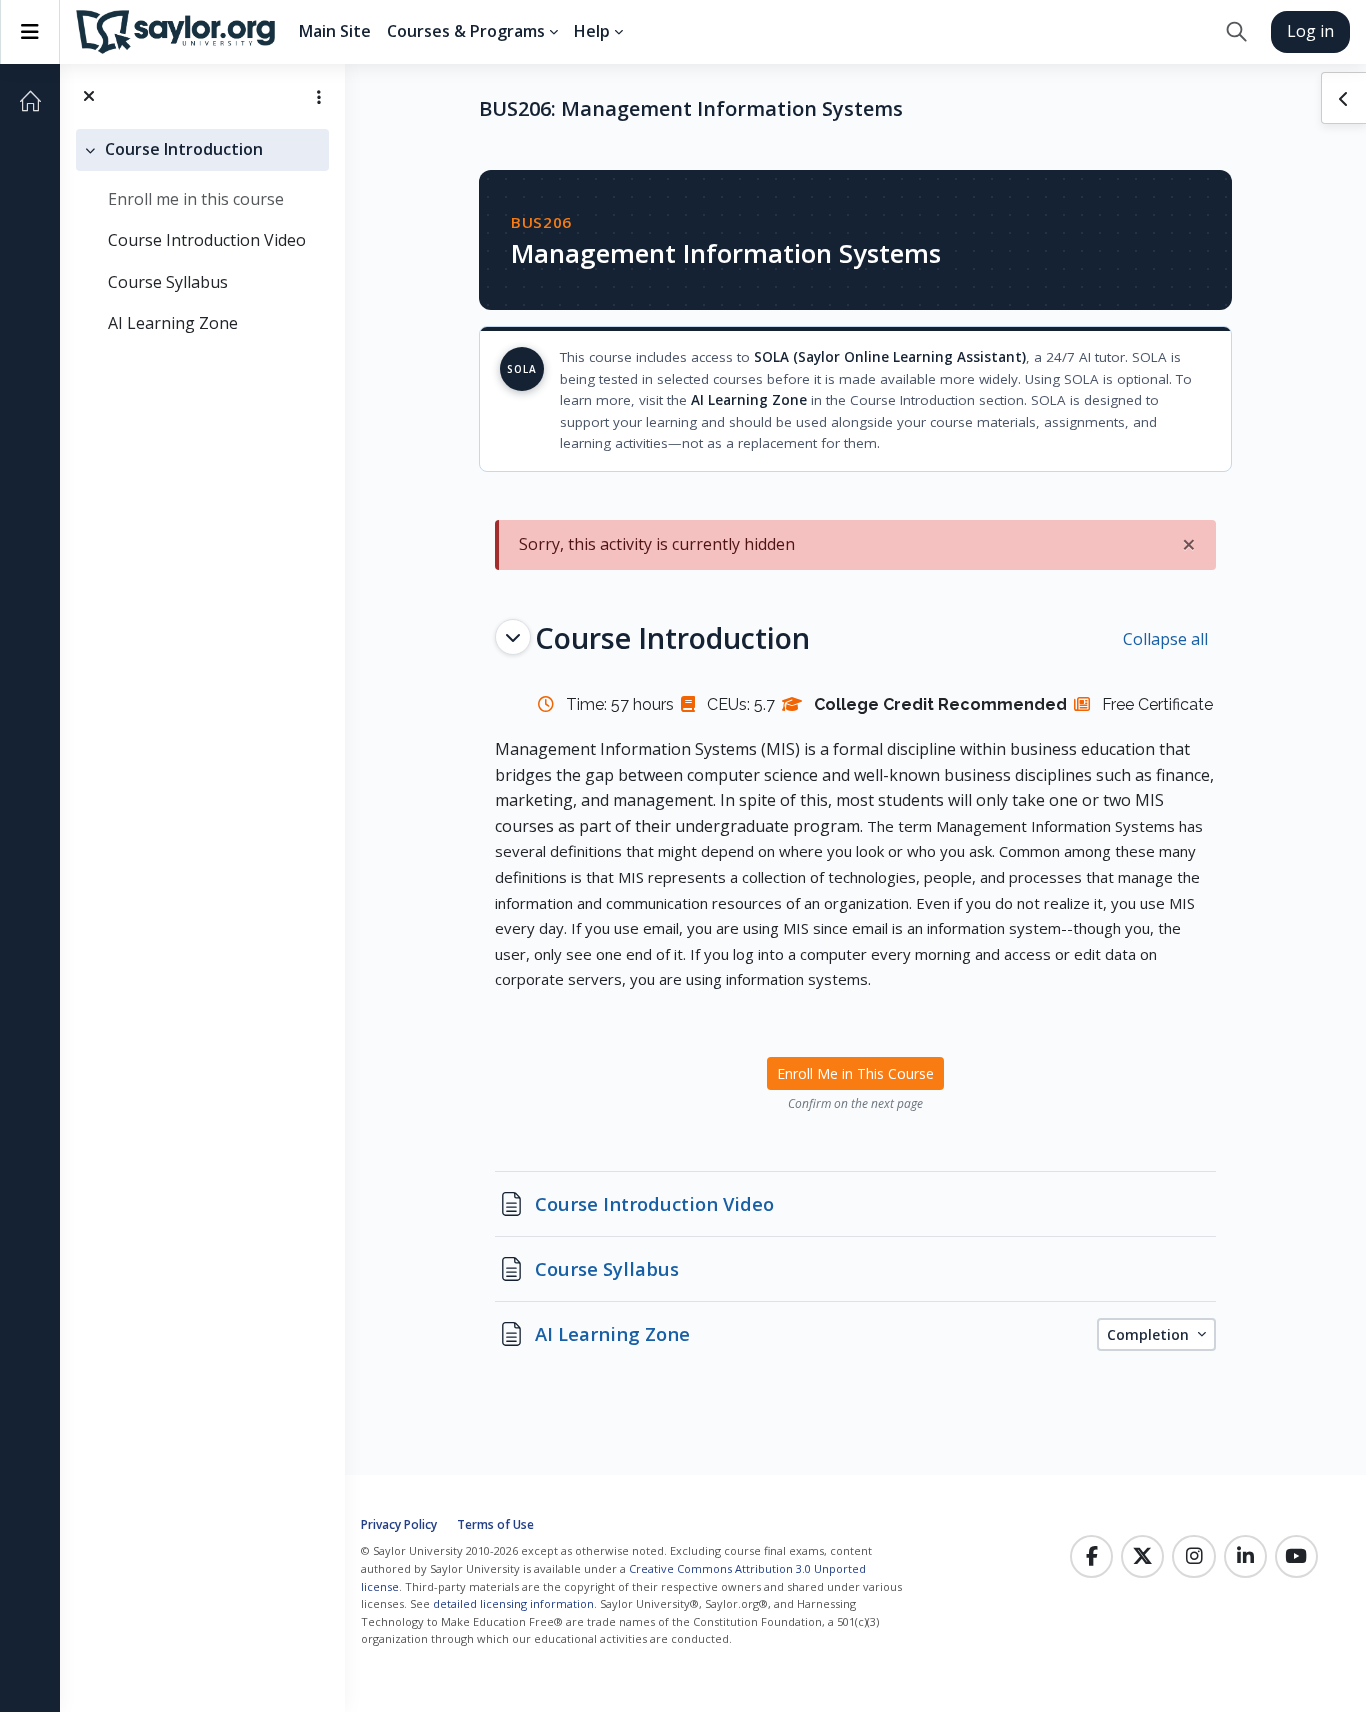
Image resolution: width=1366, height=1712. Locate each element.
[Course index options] (319, 97)
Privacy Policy (399, 1524)
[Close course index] (89, 97)
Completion (1150, 1334)
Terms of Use (495, 1524)
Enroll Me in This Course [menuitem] (855, 1073)
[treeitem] (202, 237)
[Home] (30, 101)
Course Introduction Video (207, 240)
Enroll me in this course (196, 199)
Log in (1310, 31)
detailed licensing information (513, 1603)
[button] (1236, 32)
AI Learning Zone (173, 323)
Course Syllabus (168, 282)
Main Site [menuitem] (335, 31)
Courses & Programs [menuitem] (466, 31)
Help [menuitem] (592, 31)
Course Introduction (184, 149)
